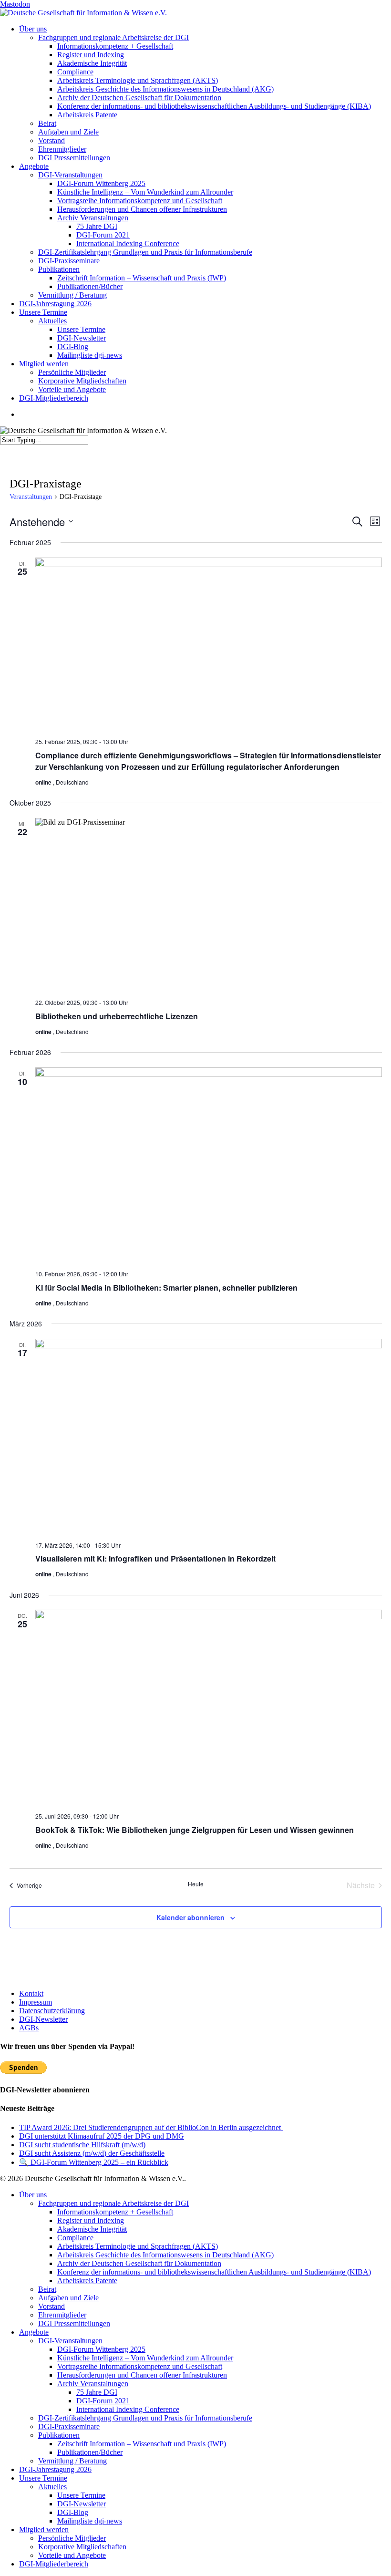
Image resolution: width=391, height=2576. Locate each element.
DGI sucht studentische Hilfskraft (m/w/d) (82, 2145)
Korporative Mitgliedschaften (82, 2547)
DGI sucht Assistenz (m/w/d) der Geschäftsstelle (92, 2153)
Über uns (33, 2195)
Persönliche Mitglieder (72, 2538)
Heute (196, 1884)
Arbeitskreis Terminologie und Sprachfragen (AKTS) (138, 2246)
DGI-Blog (73, 2512)
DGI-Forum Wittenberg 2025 (101, 2349)
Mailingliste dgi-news (90, 2521)
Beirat (47, 2289)
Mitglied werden (44, 2529)
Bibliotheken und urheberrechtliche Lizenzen (117, 1016)
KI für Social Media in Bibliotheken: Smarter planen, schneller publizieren (166, 1288)
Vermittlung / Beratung (72, 2461)
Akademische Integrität (92, 2229)
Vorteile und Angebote (72, 2555)
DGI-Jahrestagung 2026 (55, 2469)
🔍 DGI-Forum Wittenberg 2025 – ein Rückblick (94, 2162)
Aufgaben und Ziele (68, 2298)
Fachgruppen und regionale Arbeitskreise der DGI (113, 2203)
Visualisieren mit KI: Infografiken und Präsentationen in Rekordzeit (155, 1558)
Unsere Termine (43, 2478)
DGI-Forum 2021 (103, 2401)
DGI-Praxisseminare (69, 2426)
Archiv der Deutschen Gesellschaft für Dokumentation (139, 2263)
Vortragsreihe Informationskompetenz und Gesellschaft (140, 2366)
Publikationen (59, 2435)
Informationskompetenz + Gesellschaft (115, 2212)
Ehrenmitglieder (62, 2315)
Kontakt (31, 1993)
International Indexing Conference (128, 2409)
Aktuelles (52, 2487)
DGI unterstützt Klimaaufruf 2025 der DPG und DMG (102, 2136)
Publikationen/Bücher (90, 2452)
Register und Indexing (91, 2220)
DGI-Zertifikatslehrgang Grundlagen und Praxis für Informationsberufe (145, 2418)
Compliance (75, 2238)
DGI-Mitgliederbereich (54, 2564)
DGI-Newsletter (43, 2019)
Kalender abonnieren (190, 1917)
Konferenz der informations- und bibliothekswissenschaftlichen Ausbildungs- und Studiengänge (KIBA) (214, 2272)
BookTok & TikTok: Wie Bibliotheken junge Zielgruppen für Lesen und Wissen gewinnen (195, 1830)
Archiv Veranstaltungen (93, 2384)
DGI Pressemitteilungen (74, 2323)
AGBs (29, 2028)
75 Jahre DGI (97, 2392)
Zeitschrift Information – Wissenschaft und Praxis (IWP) (142, 2444)
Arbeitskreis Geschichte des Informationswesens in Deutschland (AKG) (165, 2255)
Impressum (36, 2002)
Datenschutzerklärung (52, 2011)
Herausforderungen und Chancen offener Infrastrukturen (142, 2375)
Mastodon (15, 4)
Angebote (34, 2332)
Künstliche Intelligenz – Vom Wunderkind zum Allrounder (145, 2358)
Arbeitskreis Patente (87, 2281)
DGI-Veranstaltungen (70, 2341)
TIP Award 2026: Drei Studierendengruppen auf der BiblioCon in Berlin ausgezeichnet (151, 2127)
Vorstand (51, 2306)
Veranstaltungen (31, 497)
